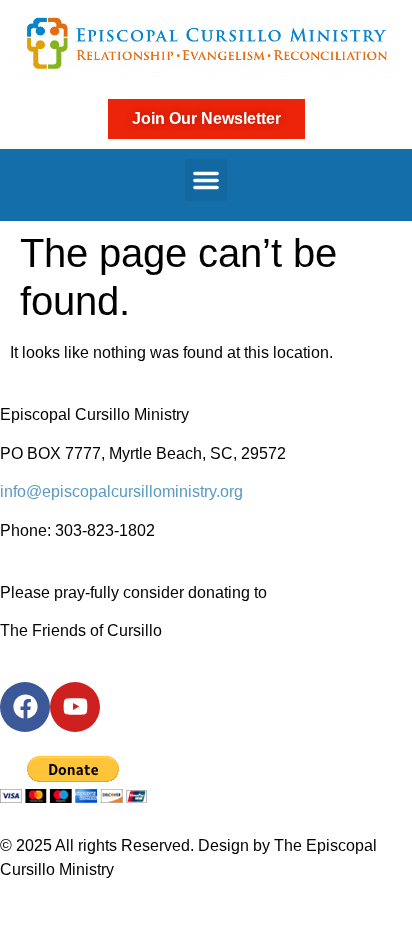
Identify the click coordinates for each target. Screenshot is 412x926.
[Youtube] (75, 707)
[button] (206, 180)
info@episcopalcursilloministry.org (121, 491)
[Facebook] (25, 707)
